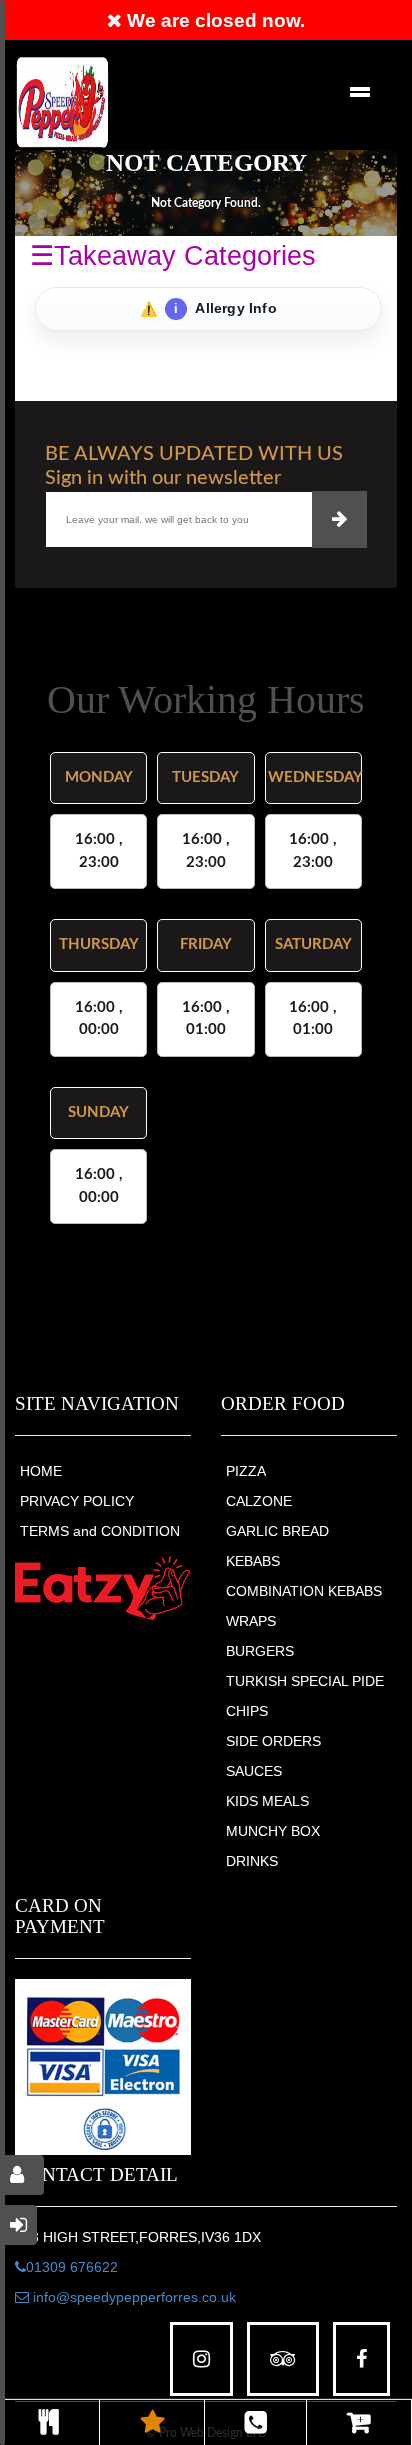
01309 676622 (72, 2267)
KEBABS (253, 1561)
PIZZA (246, 1471)
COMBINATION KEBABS (304, 1591)
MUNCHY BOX (273, 1831)
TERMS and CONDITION (100, 1531)
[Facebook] (361, 2359)
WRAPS (251, 1621)
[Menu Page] (49, 2422)
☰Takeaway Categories (173, 256)
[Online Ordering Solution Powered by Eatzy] (103, 1588)
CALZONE (259, 1501)
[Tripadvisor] (283, 2359)
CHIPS (247, 1711)
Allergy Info (225, 308)
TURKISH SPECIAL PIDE (305, 1681)
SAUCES (254, 1771)
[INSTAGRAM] (201, 2359)
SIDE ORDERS (273, 1741)
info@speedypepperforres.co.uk (132, 2297)
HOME (41, 1471)
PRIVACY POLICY (77, 1501)
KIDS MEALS (267, 1801)
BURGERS (260, 1651)
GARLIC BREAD (277, 1531)
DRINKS (252, 1861)
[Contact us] (255, 2422)
